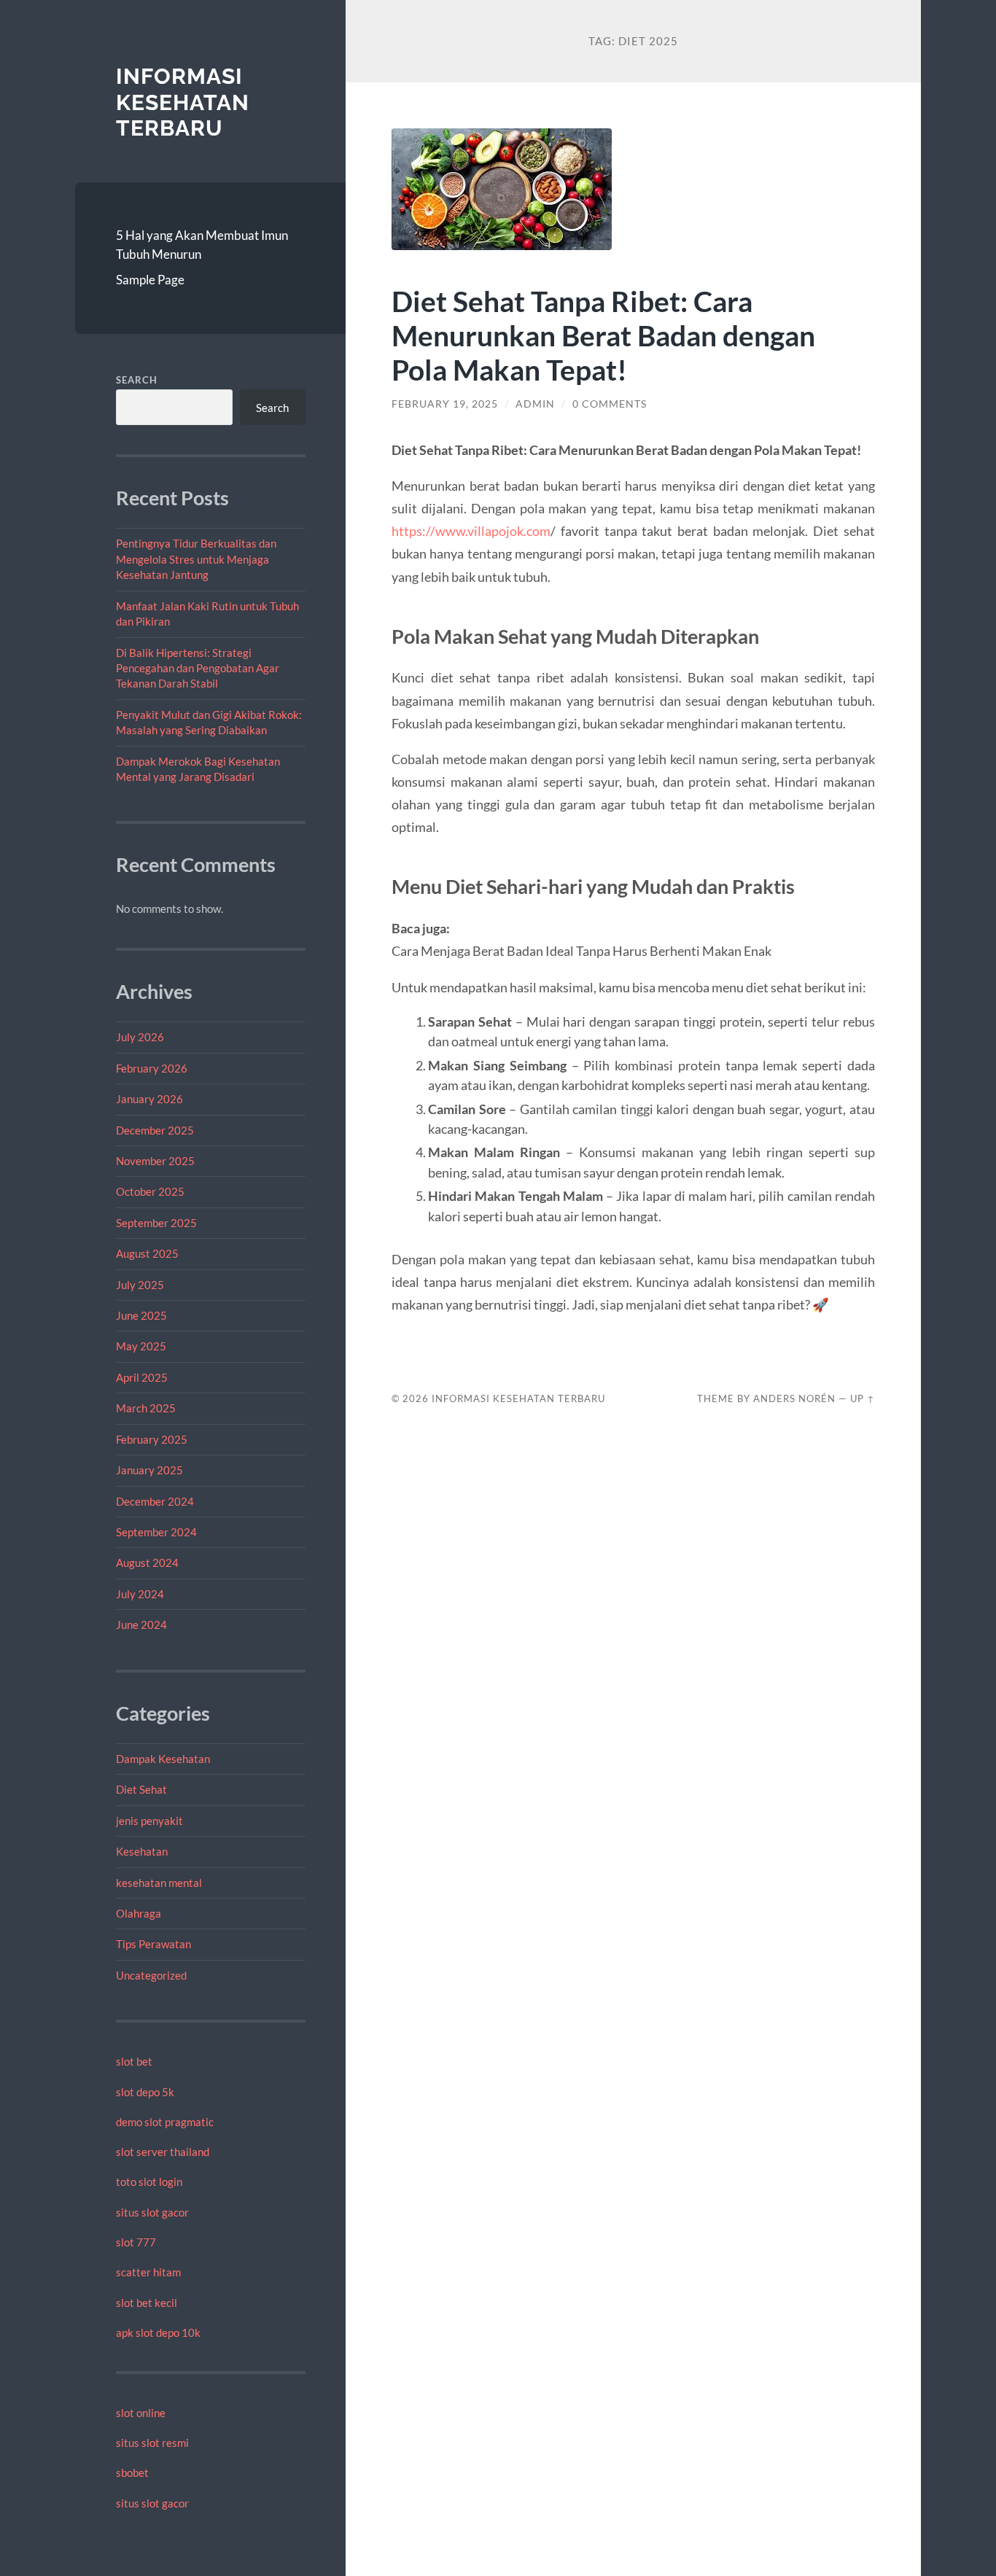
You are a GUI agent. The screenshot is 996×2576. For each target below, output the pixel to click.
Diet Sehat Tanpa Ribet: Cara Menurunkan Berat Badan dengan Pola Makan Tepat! (603, 335)
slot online (141, 2413)
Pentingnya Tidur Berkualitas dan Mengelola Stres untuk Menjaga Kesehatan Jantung (196, 559)
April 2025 (142, 1377)
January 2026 (149, 1099)
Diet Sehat (141, 1789)
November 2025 (155, 1161)
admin (535, 404)
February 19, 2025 (445, 404)
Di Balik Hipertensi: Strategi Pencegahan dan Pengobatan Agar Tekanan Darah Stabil (198, 668)
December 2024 (155, 1501)
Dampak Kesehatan (163, 1759)
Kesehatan (142, 1851)
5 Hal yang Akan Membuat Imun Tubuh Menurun (202, 245)
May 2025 (141, 1346)
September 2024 (156, 1532)
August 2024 (147, 1563)
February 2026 (152, 1068)
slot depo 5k (145, 2092)
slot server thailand (163, 2152)
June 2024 (141, 1624)
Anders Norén (794, 1398)
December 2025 (155, 1130)
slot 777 (136, 2242)
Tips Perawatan (153, 1944)
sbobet (132, 2472)
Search (137, 380)
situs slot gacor (152, 2212)
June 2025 (141, 1315)
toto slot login (149, 2182)
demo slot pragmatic (165, 2122)
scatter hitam (148, 2272)
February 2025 (152, 1439)
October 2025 (150, 1191)
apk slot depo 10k (158, 2332)
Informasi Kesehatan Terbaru (183, 102)
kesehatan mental (159, 1883)
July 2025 (140, 1285)
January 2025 (149, 1470)
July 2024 (140, 1594)
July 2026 (140, 1037)
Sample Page (150, 280)
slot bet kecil (147, 2303)
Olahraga (139, 1913)
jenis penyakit (149, 1821)
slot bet (134, 2061)
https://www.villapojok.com (471, 531)
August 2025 (147, 1253)
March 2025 (146, 1408)
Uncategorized (151, 1975)
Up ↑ (863, 1398)
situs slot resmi (152, 2443)
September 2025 (156, 1223)
